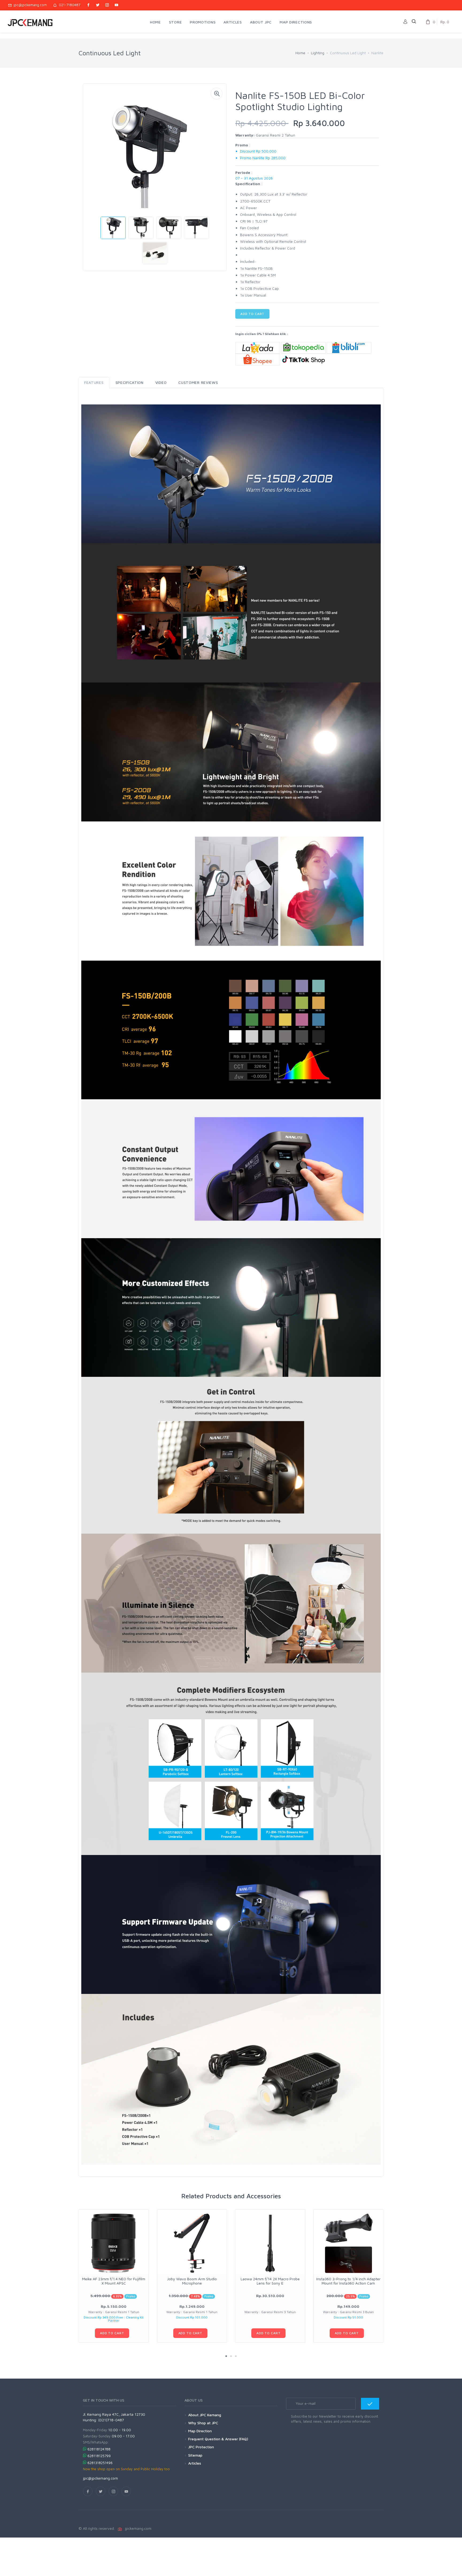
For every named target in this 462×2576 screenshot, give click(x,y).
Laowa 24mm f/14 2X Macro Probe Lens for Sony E (270, 2281)
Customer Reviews (198, 382)
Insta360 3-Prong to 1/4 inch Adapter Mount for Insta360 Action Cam (348, 2281)
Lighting (318, 53)
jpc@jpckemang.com (29, 5)
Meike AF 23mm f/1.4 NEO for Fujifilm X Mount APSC (114, 2281)
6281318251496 (100, 2463)
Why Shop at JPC (203, 2423)
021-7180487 (68, 5)
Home (300, 53)
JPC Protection (201, 2447)
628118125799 (99, 2456)
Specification (130, 382)
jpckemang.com (137, 2528)
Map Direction (200, 2431)
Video (161, 382)
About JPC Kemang (205, 2415)
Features (94, 382)
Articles (195, 2463)
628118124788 (99, 2449)
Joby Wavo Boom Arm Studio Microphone (192, 2281)
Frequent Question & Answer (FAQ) (218, 2439)
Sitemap (195, 2455)
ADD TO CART (252, 314)
